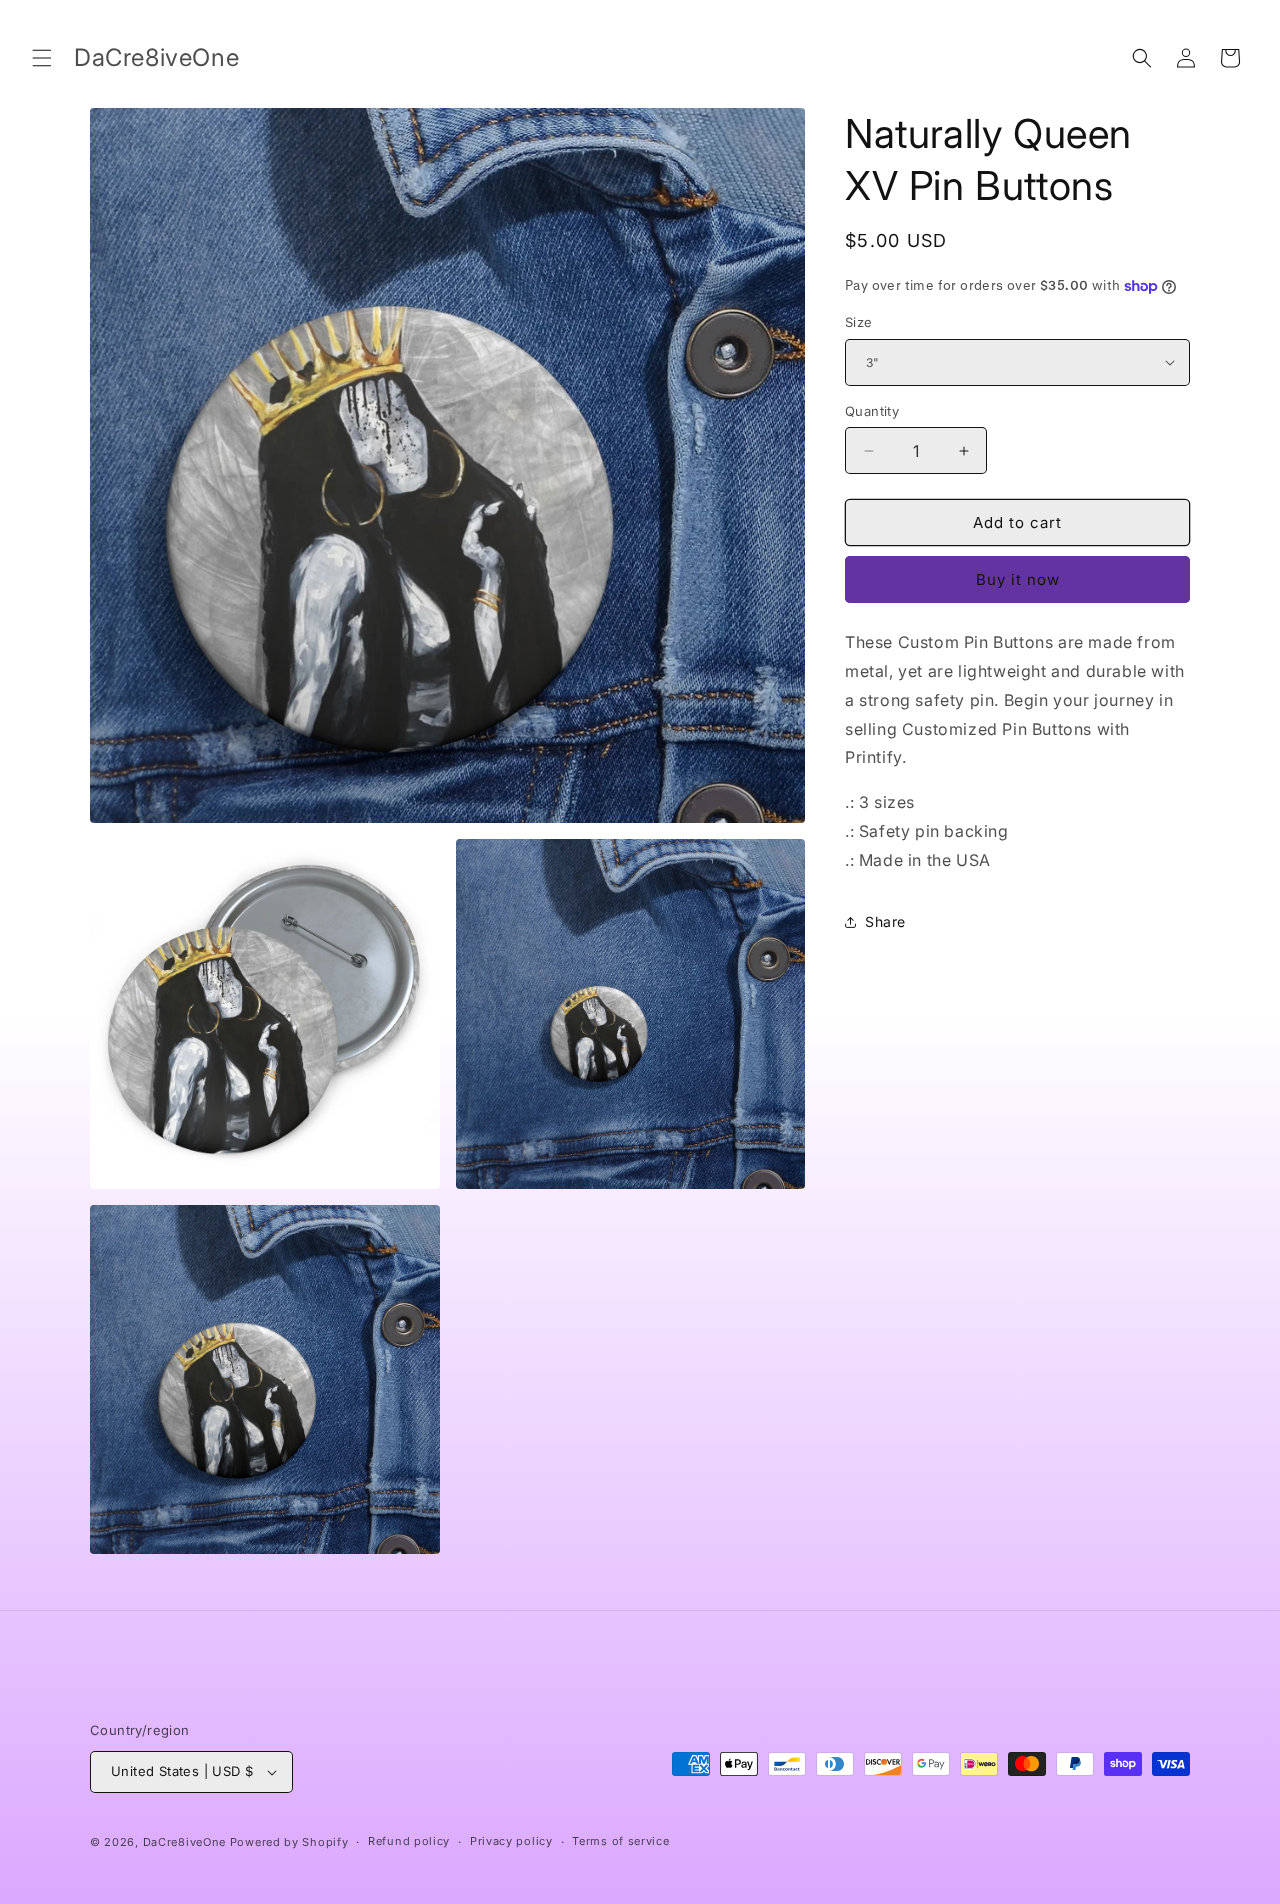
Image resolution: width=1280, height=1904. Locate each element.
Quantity (872, 411)
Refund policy (409, 1841)
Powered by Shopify (289, 1842)
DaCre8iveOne (184, 1842)
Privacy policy (511, 1841)
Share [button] (885, 921)
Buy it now (1018, 579)
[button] (42, 58)
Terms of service (620, 1841)
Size (859, 322)
